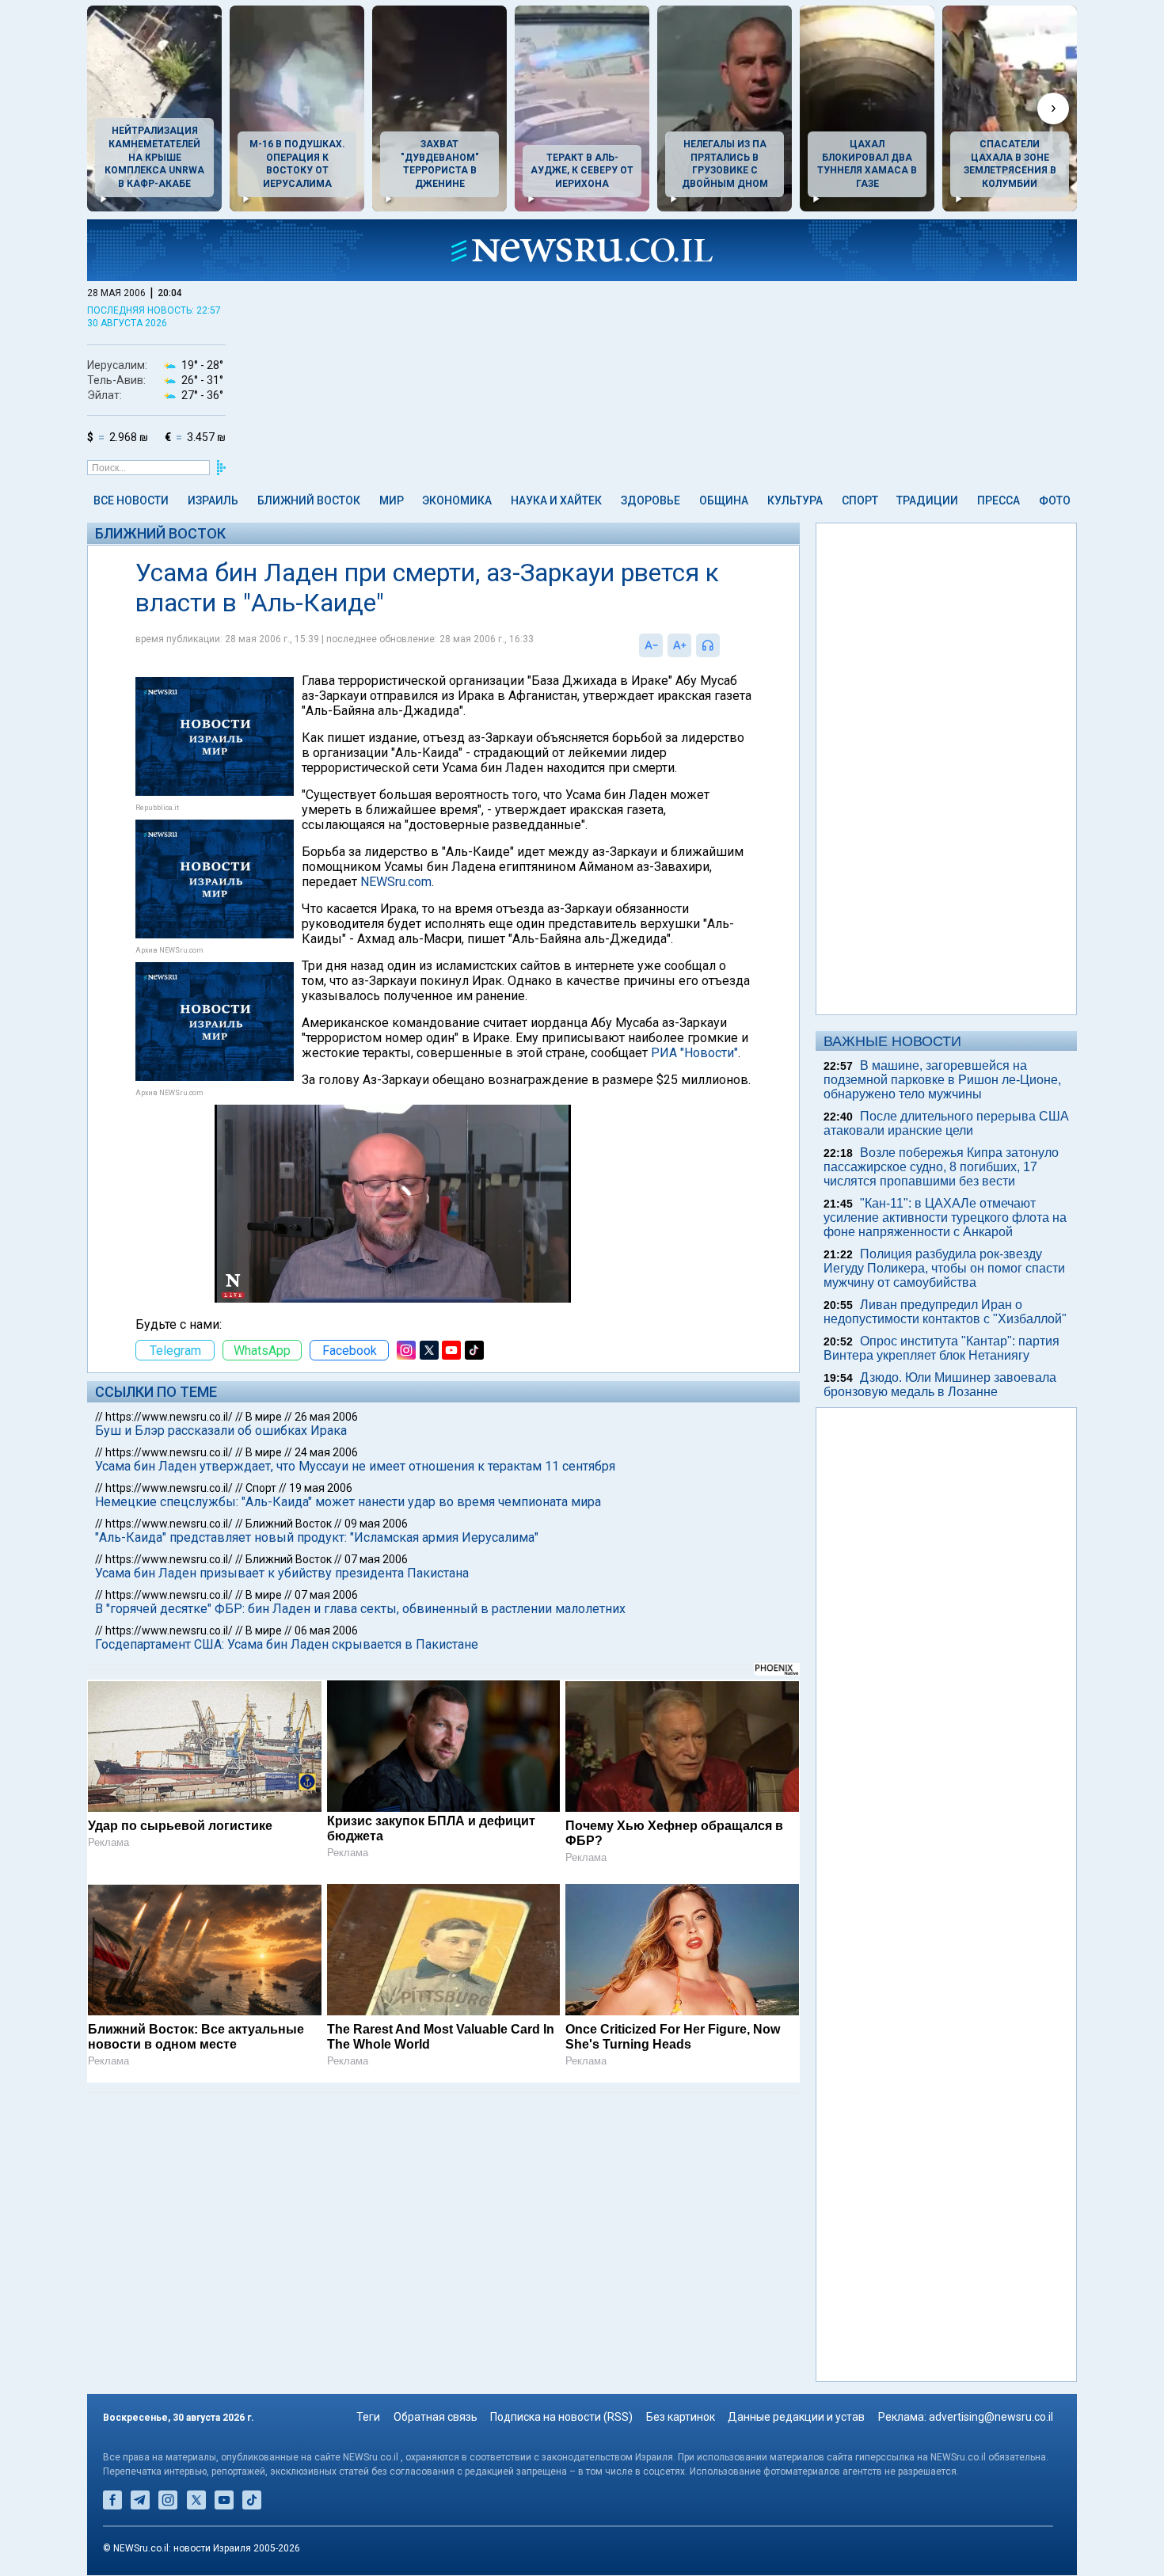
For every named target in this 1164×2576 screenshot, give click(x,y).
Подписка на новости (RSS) (561, 2418)
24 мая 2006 (326, 1452)
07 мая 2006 (376, 1559)
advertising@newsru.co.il (991, 2418)
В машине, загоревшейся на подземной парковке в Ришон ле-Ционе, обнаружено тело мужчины (942, 1080)
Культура (795, 500)
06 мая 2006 (326, 1630)
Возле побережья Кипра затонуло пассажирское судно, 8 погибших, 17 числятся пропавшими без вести (941, 1167)
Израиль (213, 500)
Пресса (999, 500)
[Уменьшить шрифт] (651, 645)
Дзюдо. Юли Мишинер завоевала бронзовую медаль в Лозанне (940, 1385)
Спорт (860, 500)
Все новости (131, 500)
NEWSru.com (396, 882)
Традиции (927, 500)
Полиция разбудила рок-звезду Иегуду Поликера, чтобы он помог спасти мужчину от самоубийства (944, 1268)
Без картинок (681, 2418)
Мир (392, 500)
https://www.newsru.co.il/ (169, 1417)
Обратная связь (436, 2418)
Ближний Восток (309, 500)
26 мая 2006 (326, 1417)
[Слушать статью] (724, 645)
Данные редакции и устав (796, 2418)
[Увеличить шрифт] (679, 645)
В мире (264, 1417)
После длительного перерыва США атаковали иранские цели (946, 1123)
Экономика (457, 500)
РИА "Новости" (694, 1053)
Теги (368, 2418)
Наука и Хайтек (556, 500)
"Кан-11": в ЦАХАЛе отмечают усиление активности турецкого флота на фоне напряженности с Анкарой (945, 1218)
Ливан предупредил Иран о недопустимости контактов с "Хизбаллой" (945, 1312)
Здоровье (650, 500)
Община (724, 500)
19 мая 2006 (321, 1488)
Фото (1055, 500)
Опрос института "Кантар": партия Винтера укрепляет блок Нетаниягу (941, 1348)
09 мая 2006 (376, 1524)
